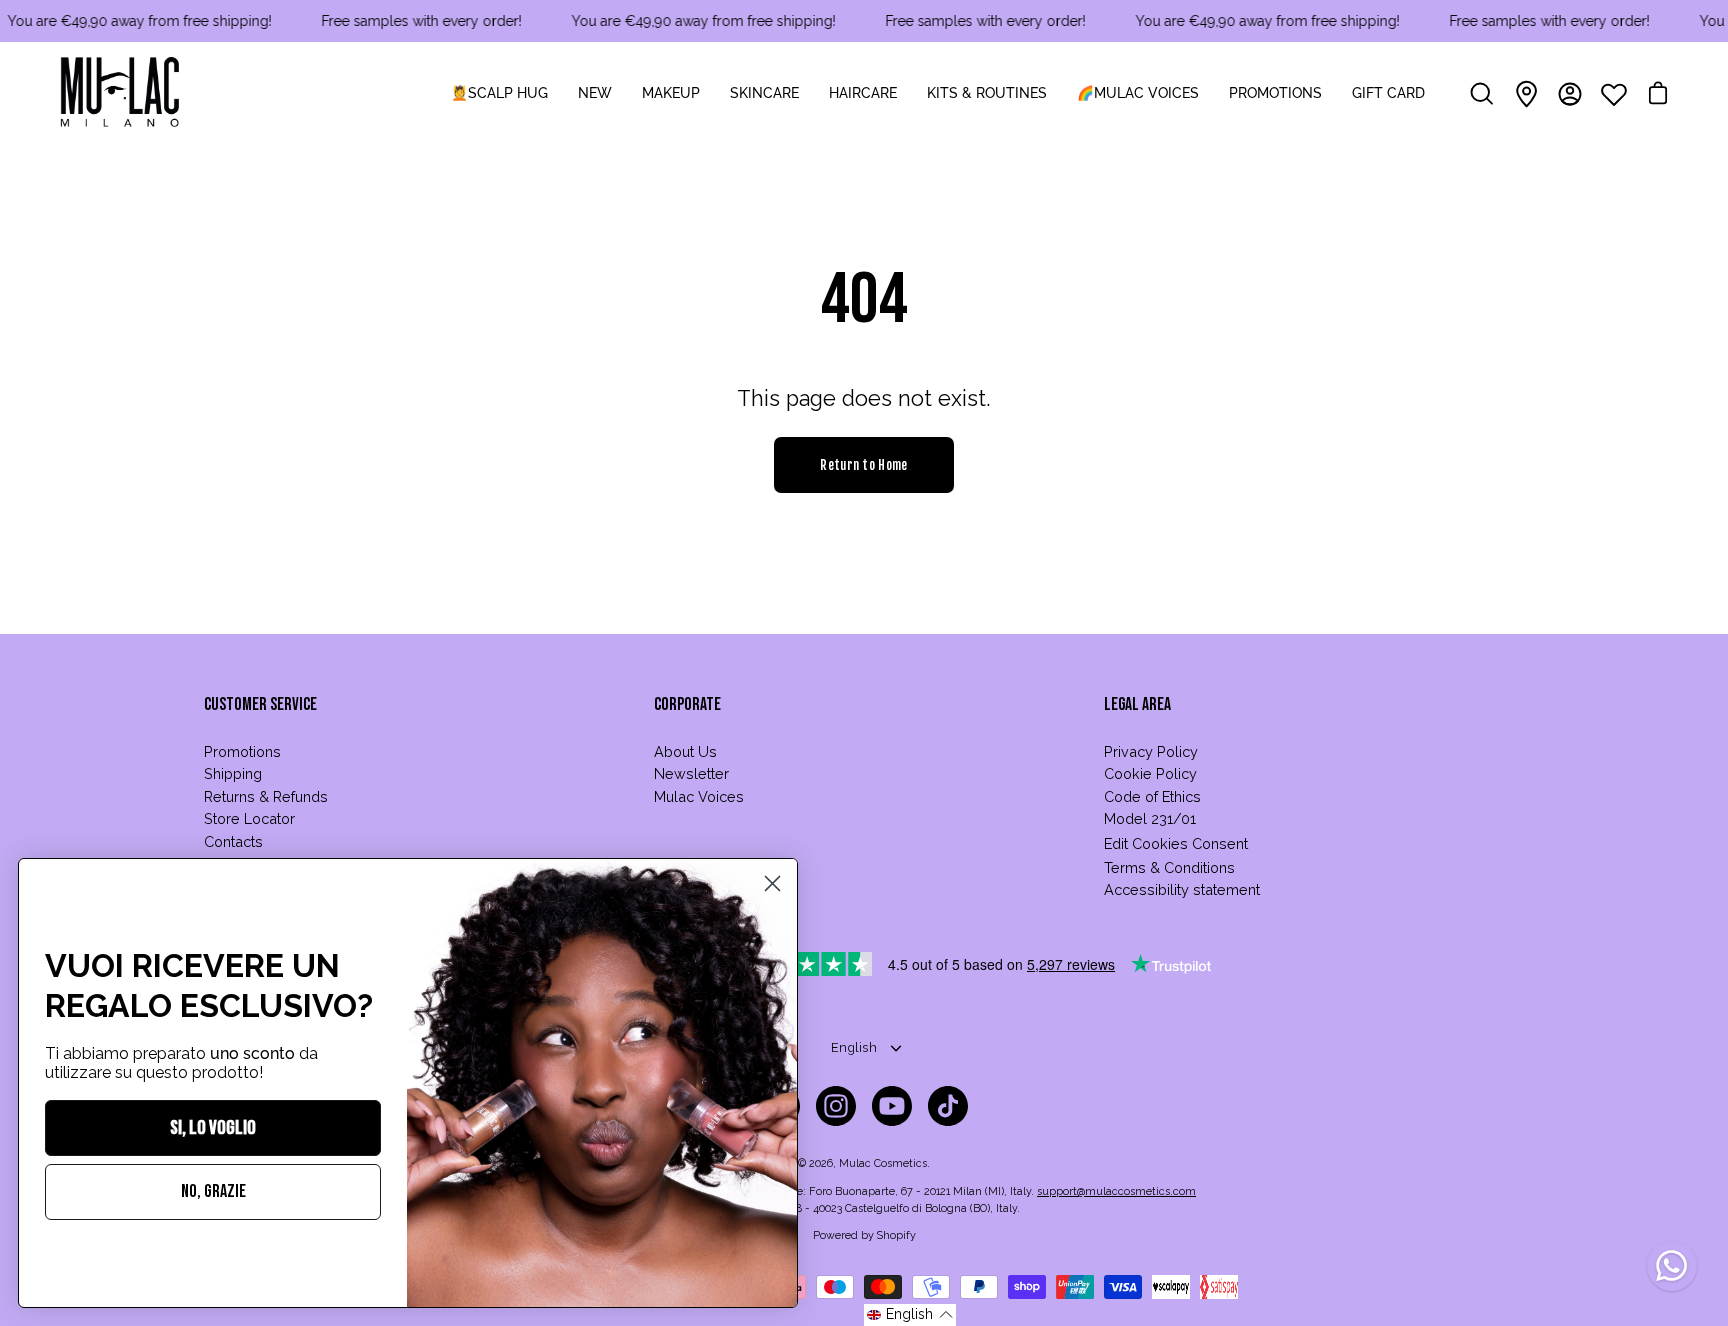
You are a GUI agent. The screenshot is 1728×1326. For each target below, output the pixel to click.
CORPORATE (687, 704)
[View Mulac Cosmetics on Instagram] (836, 1106)
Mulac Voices (699, 796)
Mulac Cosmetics (883, 1163)
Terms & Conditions (1169, 867)
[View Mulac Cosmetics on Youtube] (892, 1106)
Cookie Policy (1150, 773)
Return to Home (863, 465)
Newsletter (691, 773)
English (854, 1047)
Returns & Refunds (266, 796)
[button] (910, 1315)
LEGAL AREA (1137, 704)
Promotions (242, 751)
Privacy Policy (1151, 751)
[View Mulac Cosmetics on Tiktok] (948, 1106)
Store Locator (249, 818)
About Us (685, 751)
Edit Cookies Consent (1176, 843)
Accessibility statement (1182, 889)
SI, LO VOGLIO (213, 1128)
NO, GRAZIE (213, 1191)
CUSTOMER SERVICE (260, 704)
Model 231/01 (1150, 818)
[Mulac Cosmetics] (120, 94)
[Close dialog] (772, 883)
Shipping (233, 773)
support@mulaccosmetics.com (1116, 1191)
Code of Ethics (1152, 796)
